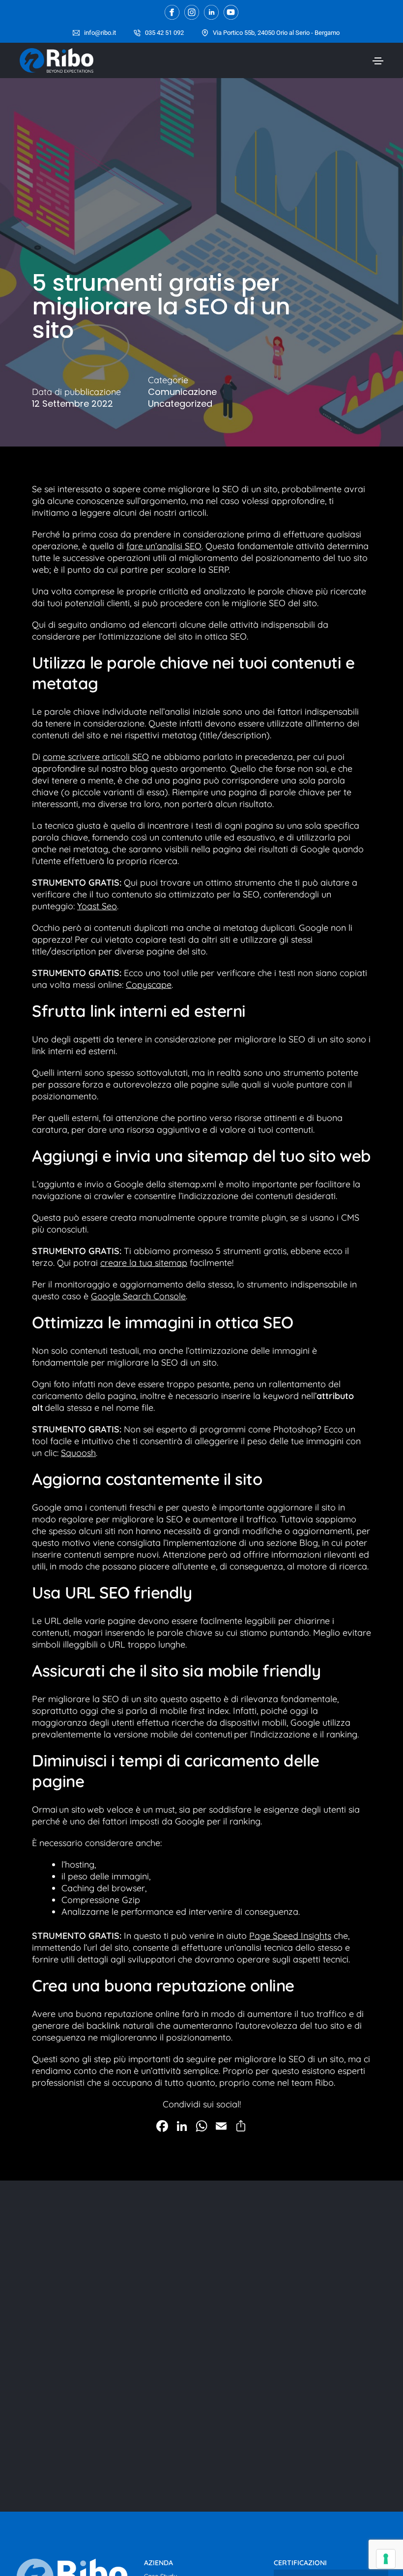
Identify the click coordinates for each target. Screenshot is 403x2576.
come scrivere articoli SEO (96, 757)
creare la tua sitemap (144, 1263)
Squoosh (78, 1453)
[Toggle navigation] (378, 61)
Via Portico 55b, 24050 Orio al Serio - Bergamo (276, 33)
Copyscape (149, 985)
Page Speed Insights (290, 1936)
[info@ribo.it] (76, 33)
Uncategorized (180, 404)
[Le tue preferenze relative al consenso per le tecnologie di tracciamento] (386, 2559)
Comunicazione (182, 392)
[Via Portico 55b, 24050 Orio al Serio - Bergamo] (205, 33)
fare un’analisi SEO (164, 546)
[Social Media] (172, 12)
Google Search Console (138, 1296)
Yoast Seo (97, 906)
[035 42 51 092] (137, 33)
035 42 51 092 (164, 33)
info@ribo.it (100, 33)
